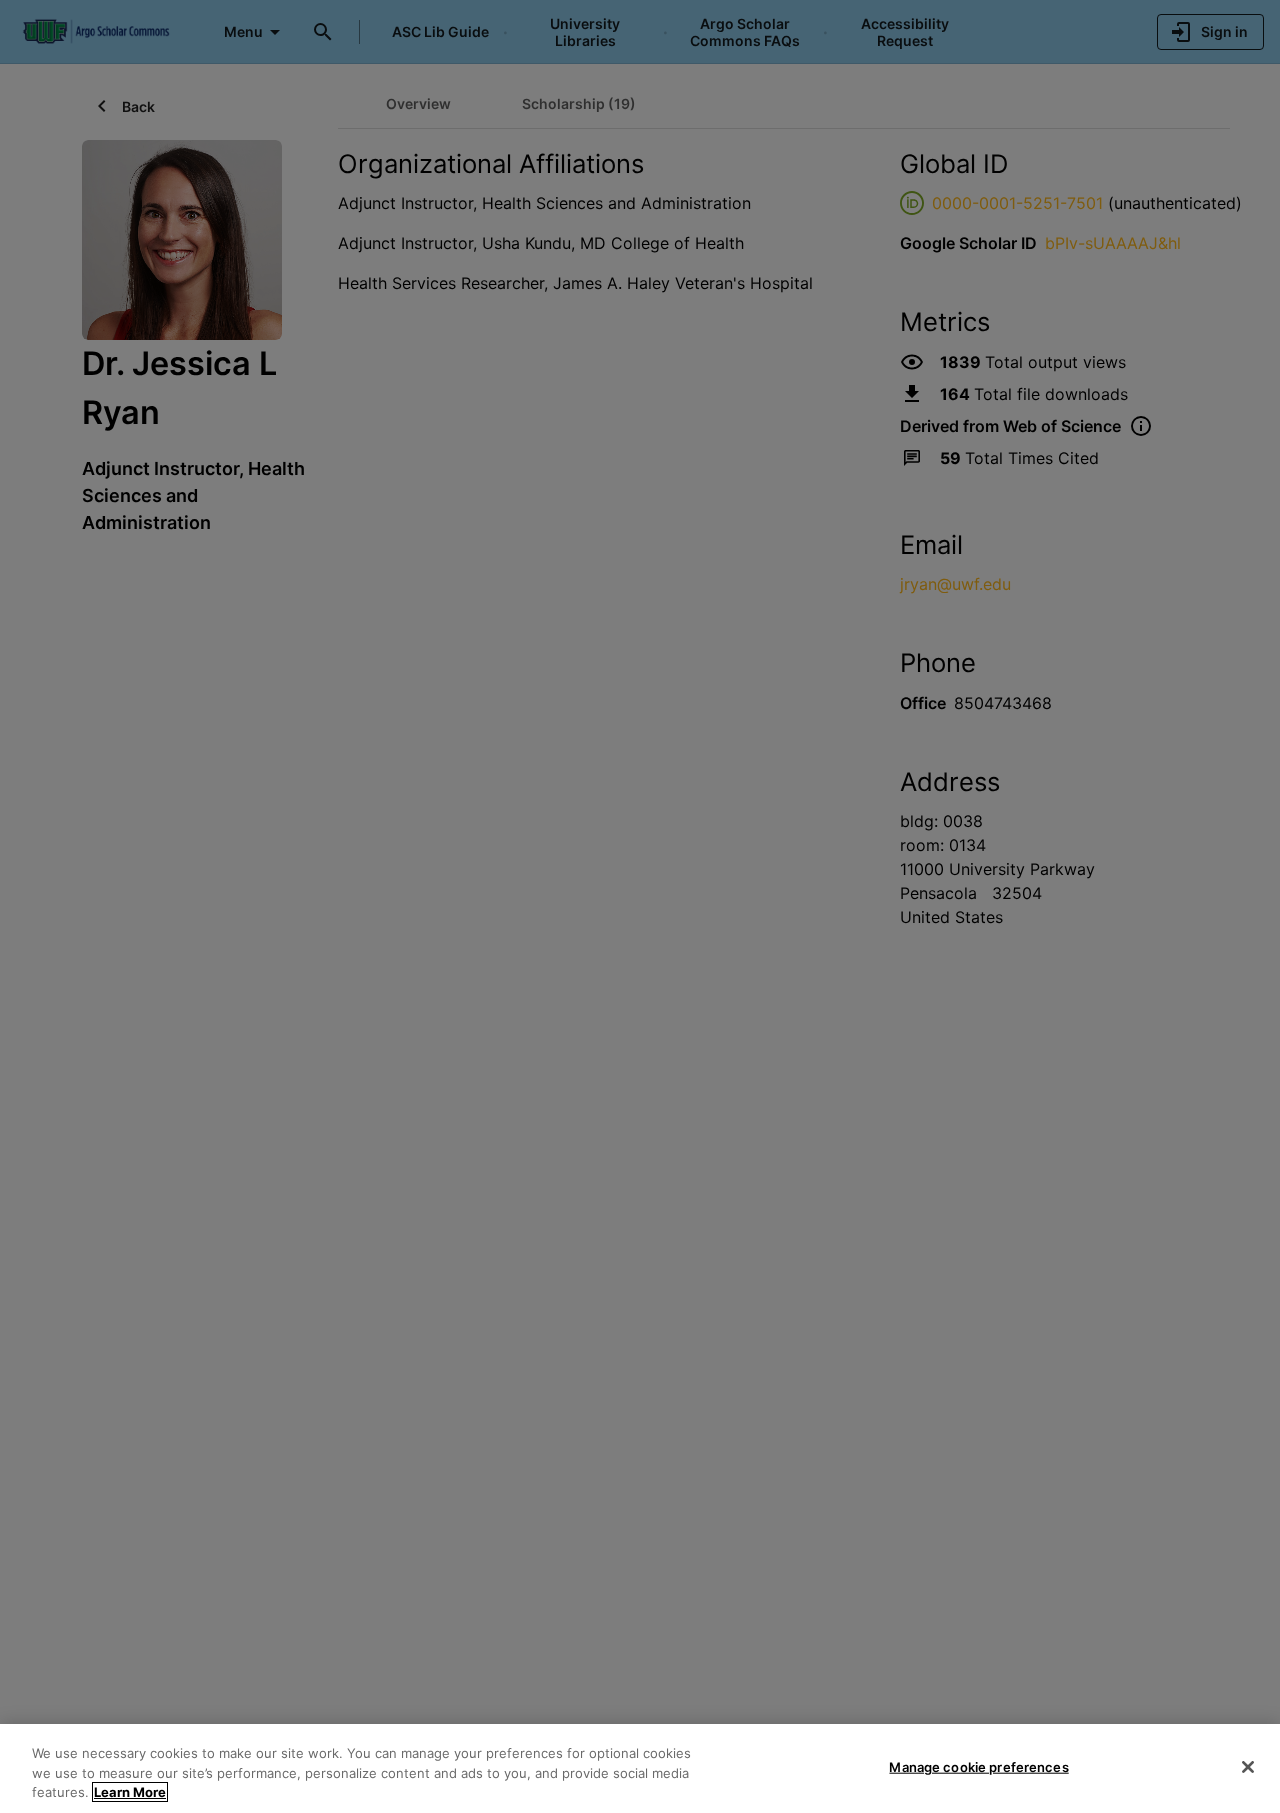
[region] (640, 1768)
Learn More (130, 1792)
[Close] (1248, 1767)
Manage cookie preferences (978, 1766)
